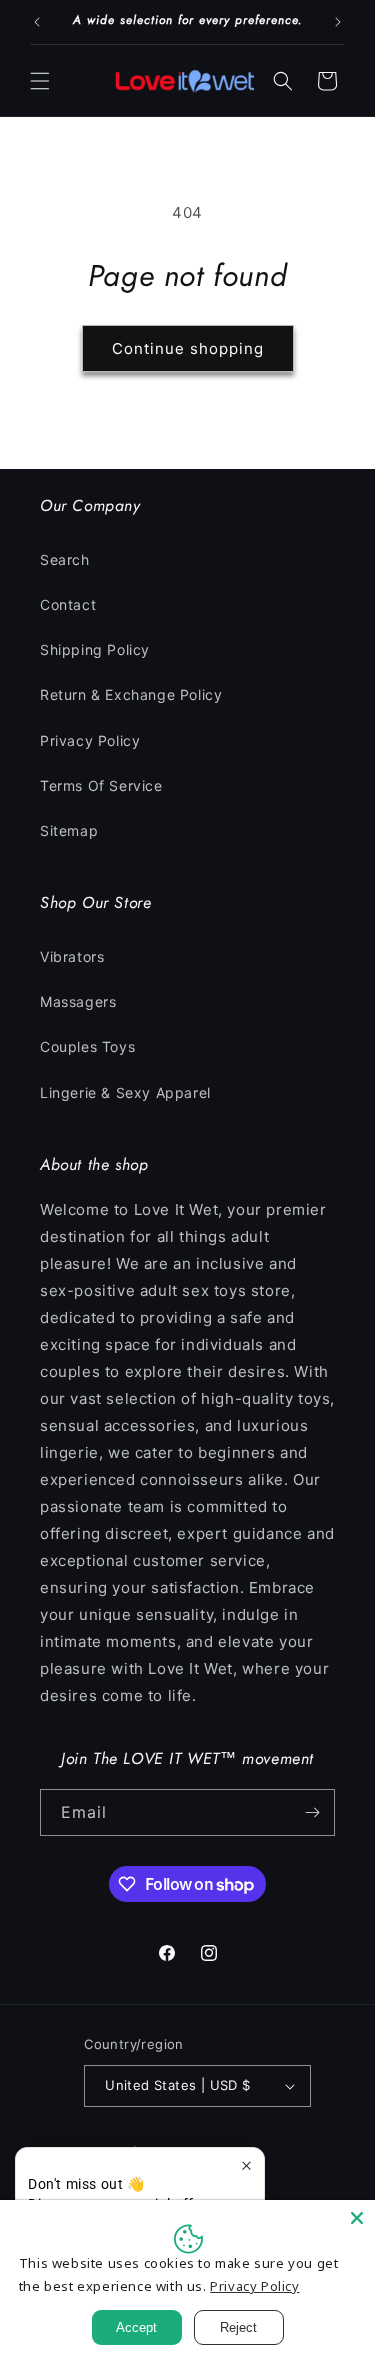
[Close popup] (246, 2165)
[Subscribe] (312, 1812)
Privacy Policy (90, 740)
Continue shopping (188, 348)
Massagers (78, 1001)
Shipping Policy (95, 649)
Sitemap (69, 830)
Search (65, 559)
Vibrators (72, 956)
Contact (68, 604)
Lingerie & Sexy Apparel (125, 1092)
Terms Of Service (101, 785)
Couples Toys (87, 1046)
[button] (40, 81)
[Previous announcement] (37, 22)
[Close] (357, 2218)
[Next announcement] (338, 22)
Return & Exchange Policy (131, 694)
